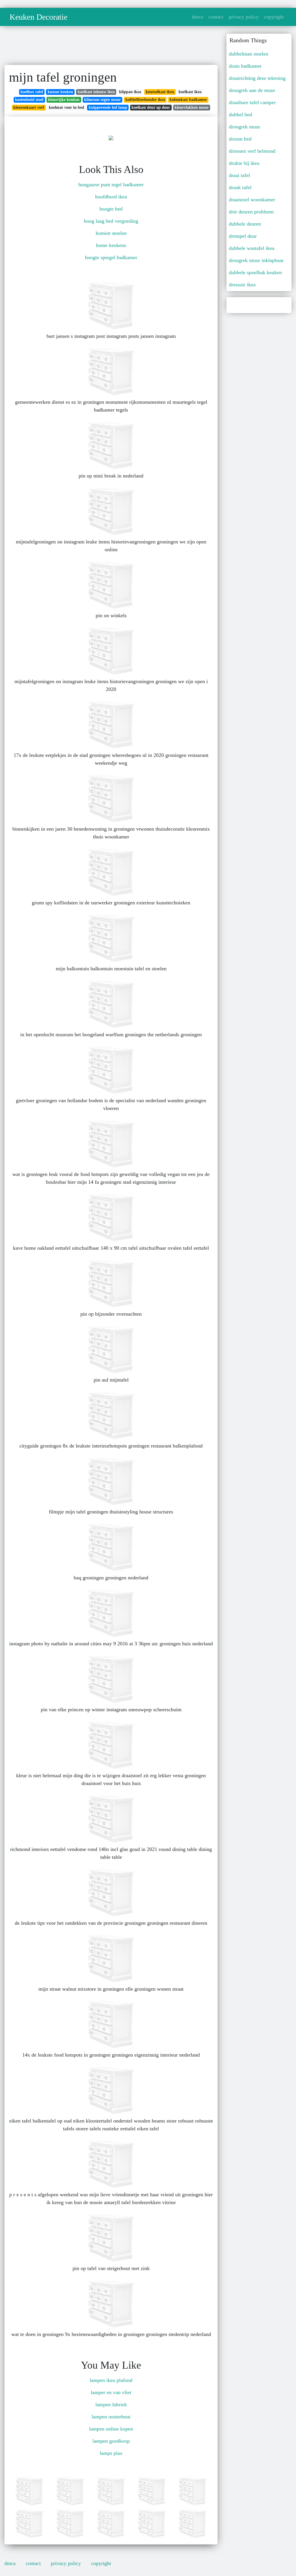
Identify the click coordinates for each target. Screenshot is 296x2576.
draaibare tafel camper (252, 102)
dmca (198, 17)
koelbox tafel (32, 92)
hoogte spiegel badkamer (111, 257)
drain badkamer (245, 66)
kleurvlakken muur (192, 107)
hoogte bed (111, 209)
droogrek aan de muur (252, 90)
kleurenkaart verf (29, 107)
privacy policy (244, 17)
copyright (274, 17)
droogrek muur (245, 127)
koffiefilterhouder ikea (145, 100)
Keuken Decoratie (38, 17)
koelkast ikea (190, 92)
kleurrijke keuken (64, 100)
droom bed (240, 139)
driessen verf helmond (252, 151)
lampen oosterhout (111, 2417)
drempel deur (243, 236)
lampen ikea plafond (111, 2380)
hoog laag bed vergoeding (111, 221)
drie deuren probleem (251, 212)
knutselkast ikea (160, 92)
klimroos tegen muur (102, 100)
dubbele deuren (245, 224)
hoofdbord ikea (111, 197)
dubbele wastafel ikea (252, 248)
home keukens (111, 245)
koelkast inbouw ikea (96, 92)
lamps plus (111, 2453)
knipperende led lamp (108, 107)
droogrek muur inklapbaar (256, 260)
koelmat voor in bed (66, 107)
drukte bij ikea (244, 163)
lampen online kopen (111, 2429)
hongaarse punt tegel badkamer (111, 185)
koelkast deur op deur (151, 107)
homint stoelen (111, 233)
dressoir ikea (242, 285)
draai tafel (239, 175)
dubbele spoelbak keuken (255, 272)
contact (216, 17)
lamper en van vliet (111, 2392)
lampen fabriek (111, 2404)
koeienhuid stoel (29, 100)
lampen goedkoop (111, 2441)
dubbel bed (240, 115)
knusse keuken (60, 92)
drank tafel (240, 187)
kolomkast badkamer (188, 100)
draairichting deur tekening (257, 78)
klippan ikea (130, 92)
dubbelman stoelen (249, 54)
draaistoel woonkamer (252, 200)
